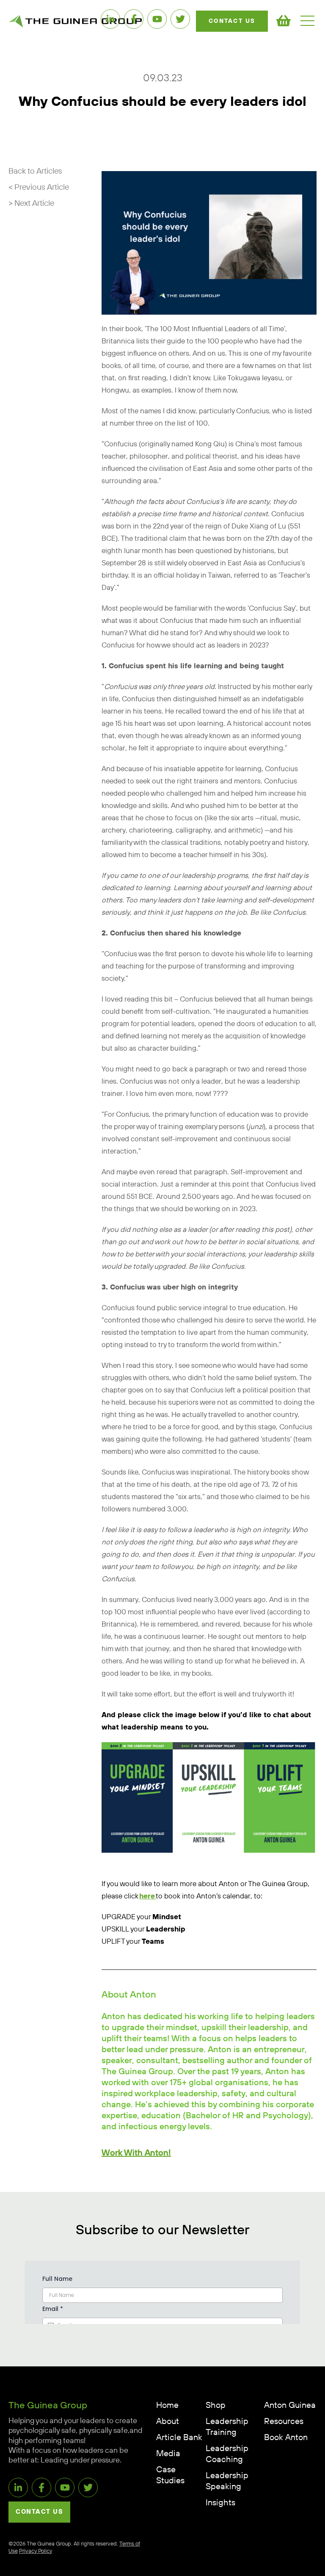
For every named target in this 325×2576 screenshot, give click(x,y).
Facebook (134, 19)
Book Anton (286, 2438)
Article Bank (179, 2438)
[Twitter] (180, 19)
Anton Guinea (290, 2406)
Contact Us (232, 21)
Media (168, 2454)
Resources (284, 2422)
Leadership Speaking (227, 2481)
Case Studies (170, 2475)
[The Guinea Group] (75, 21)
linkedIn (110, 19)
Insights (220, 2503)
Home (167, 2406)
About (168, 2422)
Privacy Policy (36, 2551)
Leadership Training (227, 2427)
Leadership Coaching (227, 2454)
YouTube (157, 19)
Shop (216, 2406)
